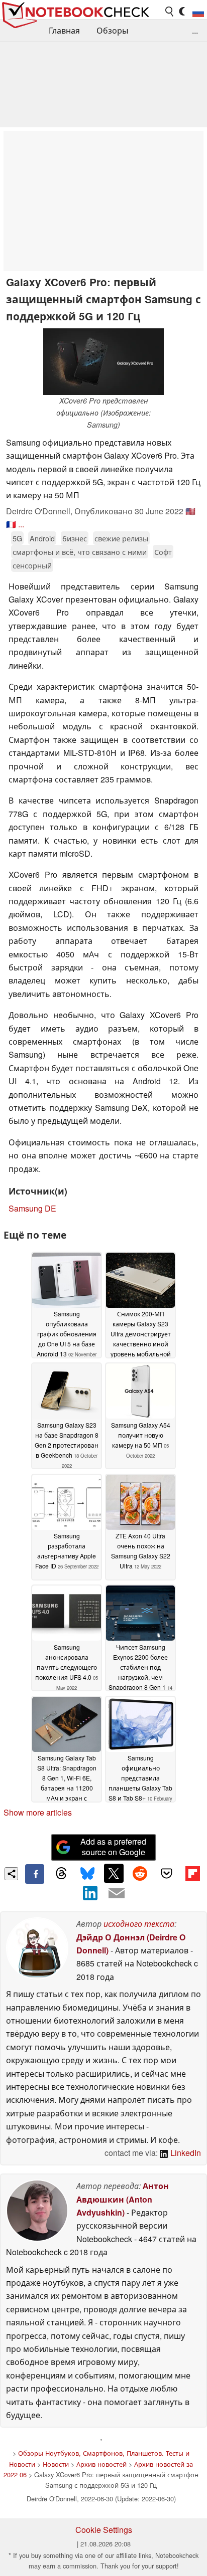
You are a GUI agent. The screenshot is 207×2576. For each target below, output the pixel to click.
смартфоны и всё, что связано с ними (80, 552)
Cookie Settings (104, 2530)
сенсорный (32, 565)
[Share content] (11, 1874)
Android (42, 538)
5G (17, 538)
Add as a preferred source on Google (113, 1847)
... (195, 30)
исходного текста (139, 1924)
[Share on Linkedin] (90, 1893)
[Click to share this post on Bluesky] (87, 1874)
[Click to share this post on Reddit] (140, 1873)
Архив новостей (101, 2464)
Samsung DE (32, 1208)
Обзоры (112, 30)
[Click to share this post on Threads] (61, 1874)
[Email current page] (117, 1894)
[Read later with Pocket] (166, 1873)
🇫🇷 (11, 524)
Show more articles (38, 1812)
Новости (56, 2464)
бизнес (75, 538)
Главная (64, 30)
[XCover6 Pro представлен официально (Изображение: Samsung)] (103, 362)
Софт (163, 552)
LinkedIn (185, 2153)
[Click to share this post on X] (114, 1873)
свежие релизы (121, 538)
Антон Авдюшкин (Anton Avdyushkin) (123, 2199)
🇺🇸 (190, 511)
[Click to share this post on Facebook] (35, 1874)
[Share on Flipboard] (192, 1873)
